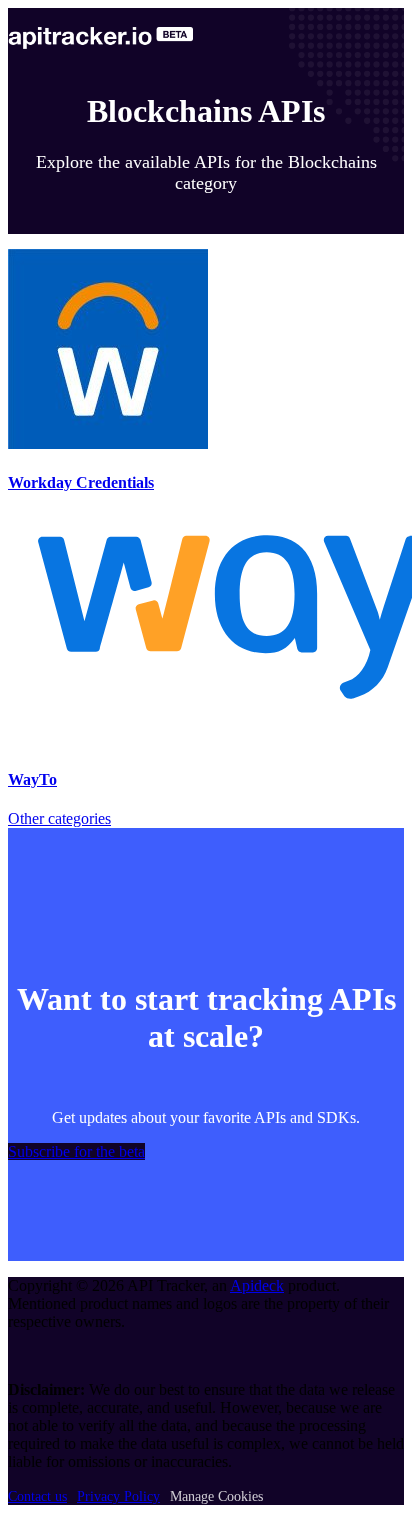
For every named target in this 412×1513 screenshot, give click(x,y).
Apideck (257, 1285)
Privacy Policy (118, 1496)
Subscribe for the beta (76, 1151)
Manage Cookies (216, 1496)
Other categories (59, 818)
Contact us (37, 1496)
